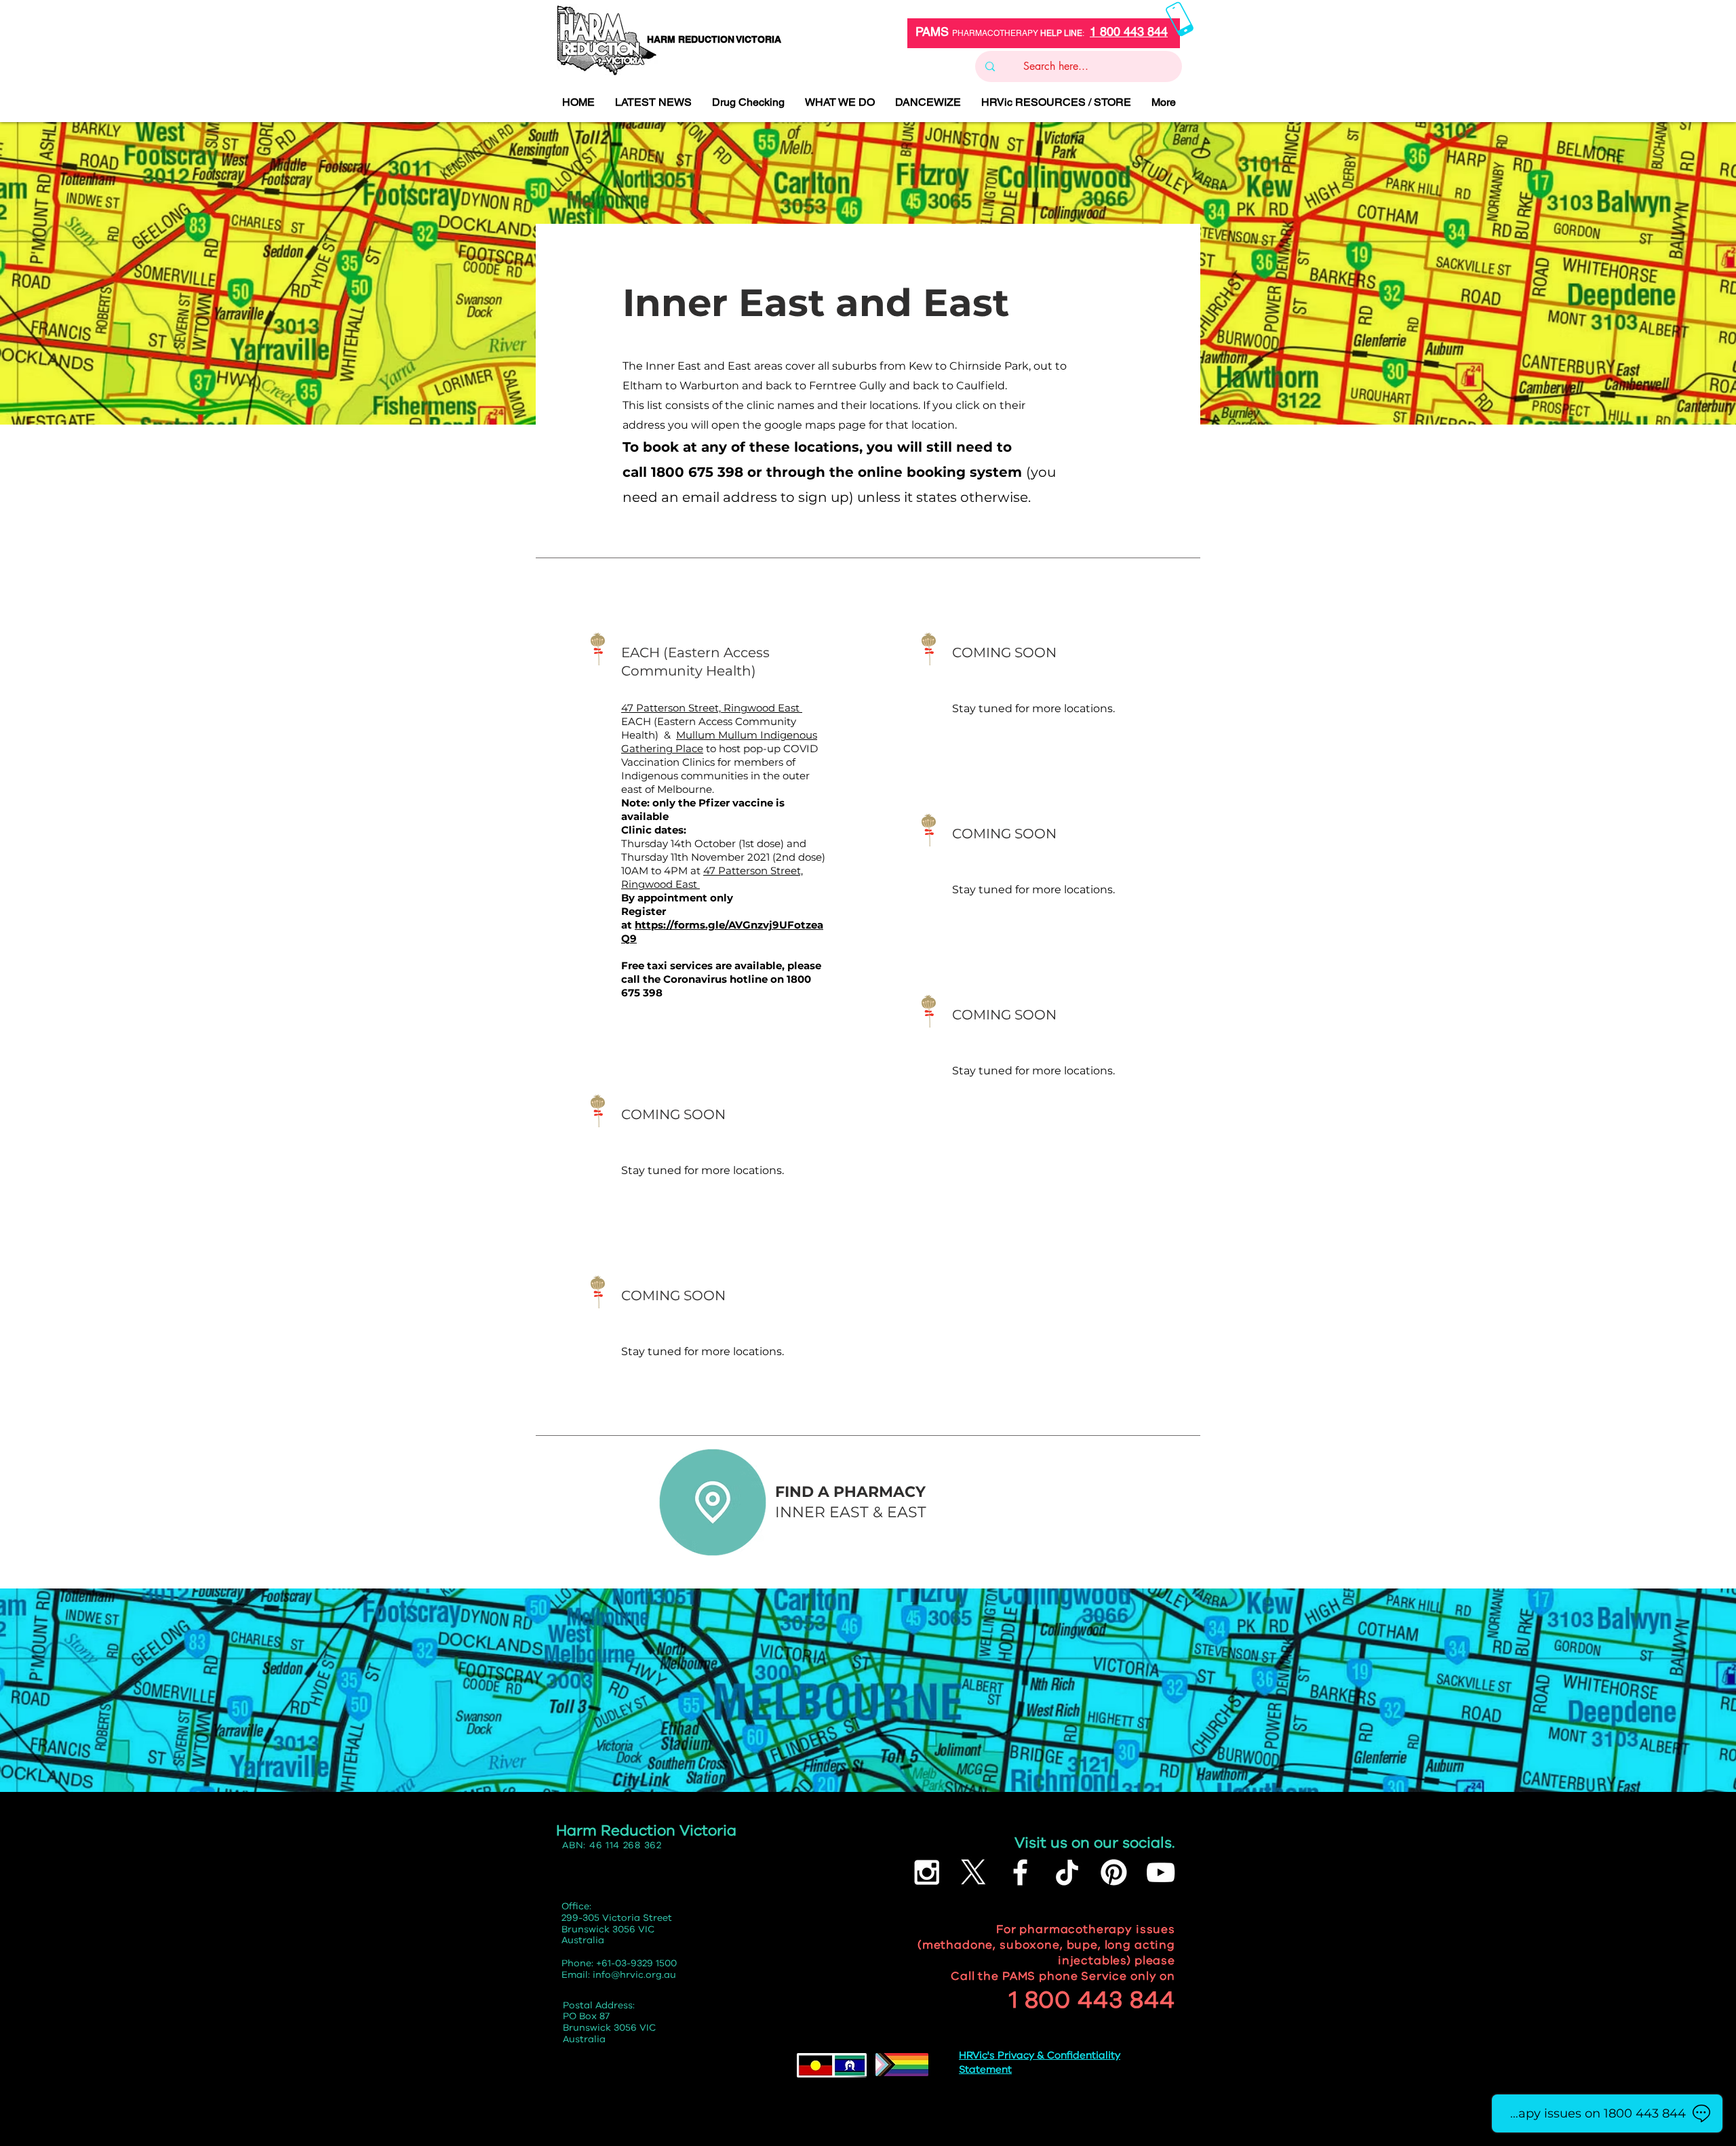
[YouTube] (1161, 1872)
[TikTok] (1067, 1872)
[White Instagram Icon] (927, 1872)
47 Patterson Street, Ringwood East (712, 708)
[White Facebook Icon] (1020, 1872)
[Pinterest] (1114, 1872)
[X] (973, 1872)
